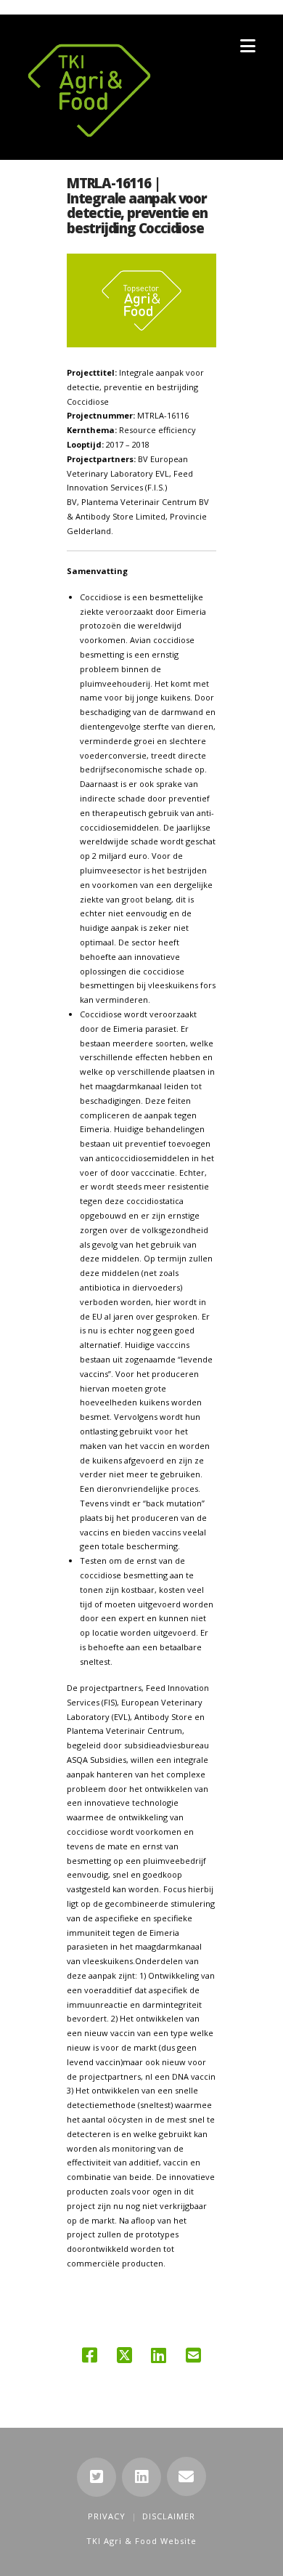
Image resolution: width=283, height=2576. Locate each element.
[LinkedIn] (141, 2477)
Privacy (107, 2516)
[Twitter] (97, 2477)
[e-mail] (186, 2476)
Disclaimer (169, 2516)
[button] (248, 46)
